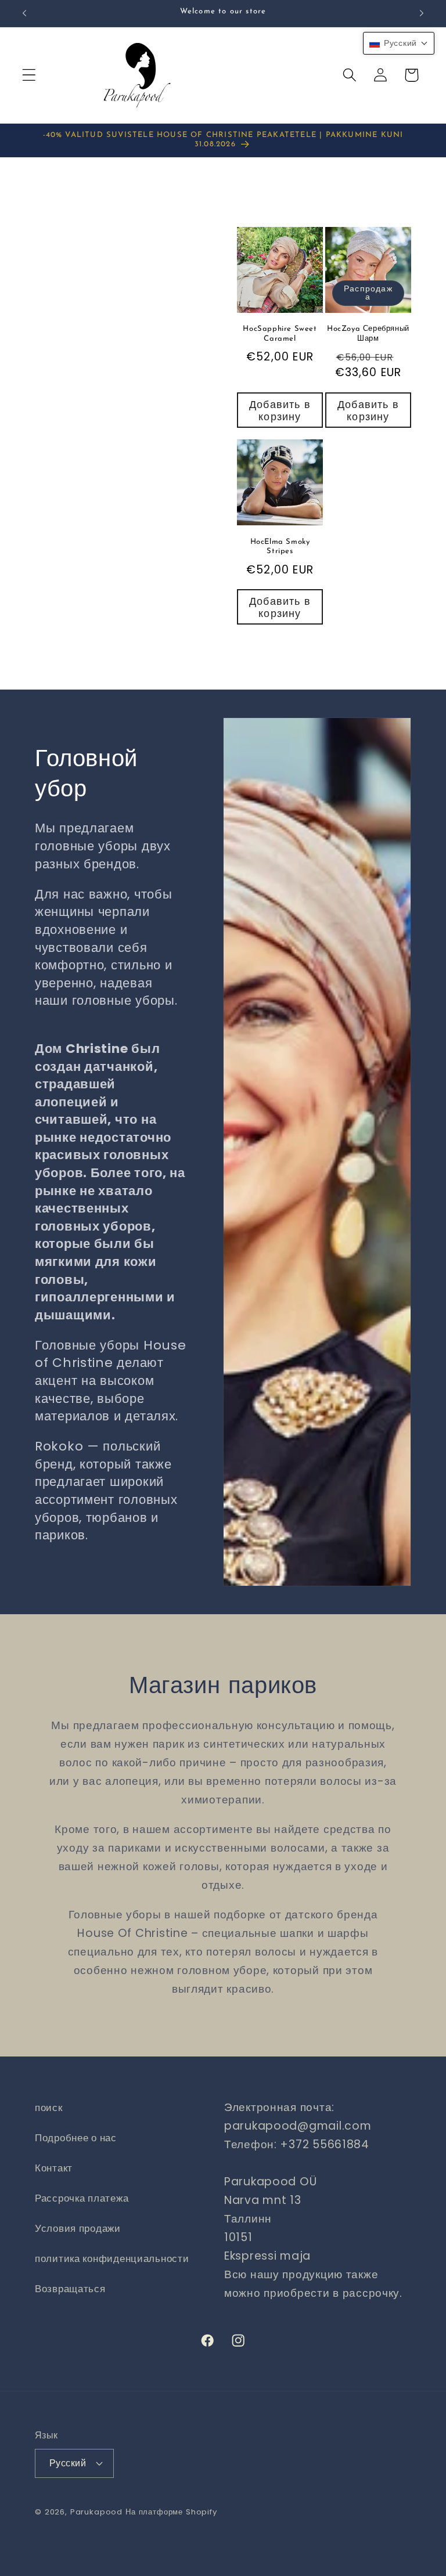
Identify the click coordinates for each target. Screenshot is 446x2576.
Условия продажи (78, 2228)
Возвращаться (70, 2289)
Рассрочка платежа (82, 2198)
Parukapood (96, 2512)
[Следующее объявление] (422, 13)
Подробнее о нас (76, 2138)
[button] (29, 75)
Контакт (54, 2168)
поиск (49, 2108)
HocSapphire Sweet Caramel (280, 334)
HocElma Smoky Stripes (280, 547)
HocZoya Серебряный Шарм (368, 334)
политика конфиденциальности (112, 2258)
